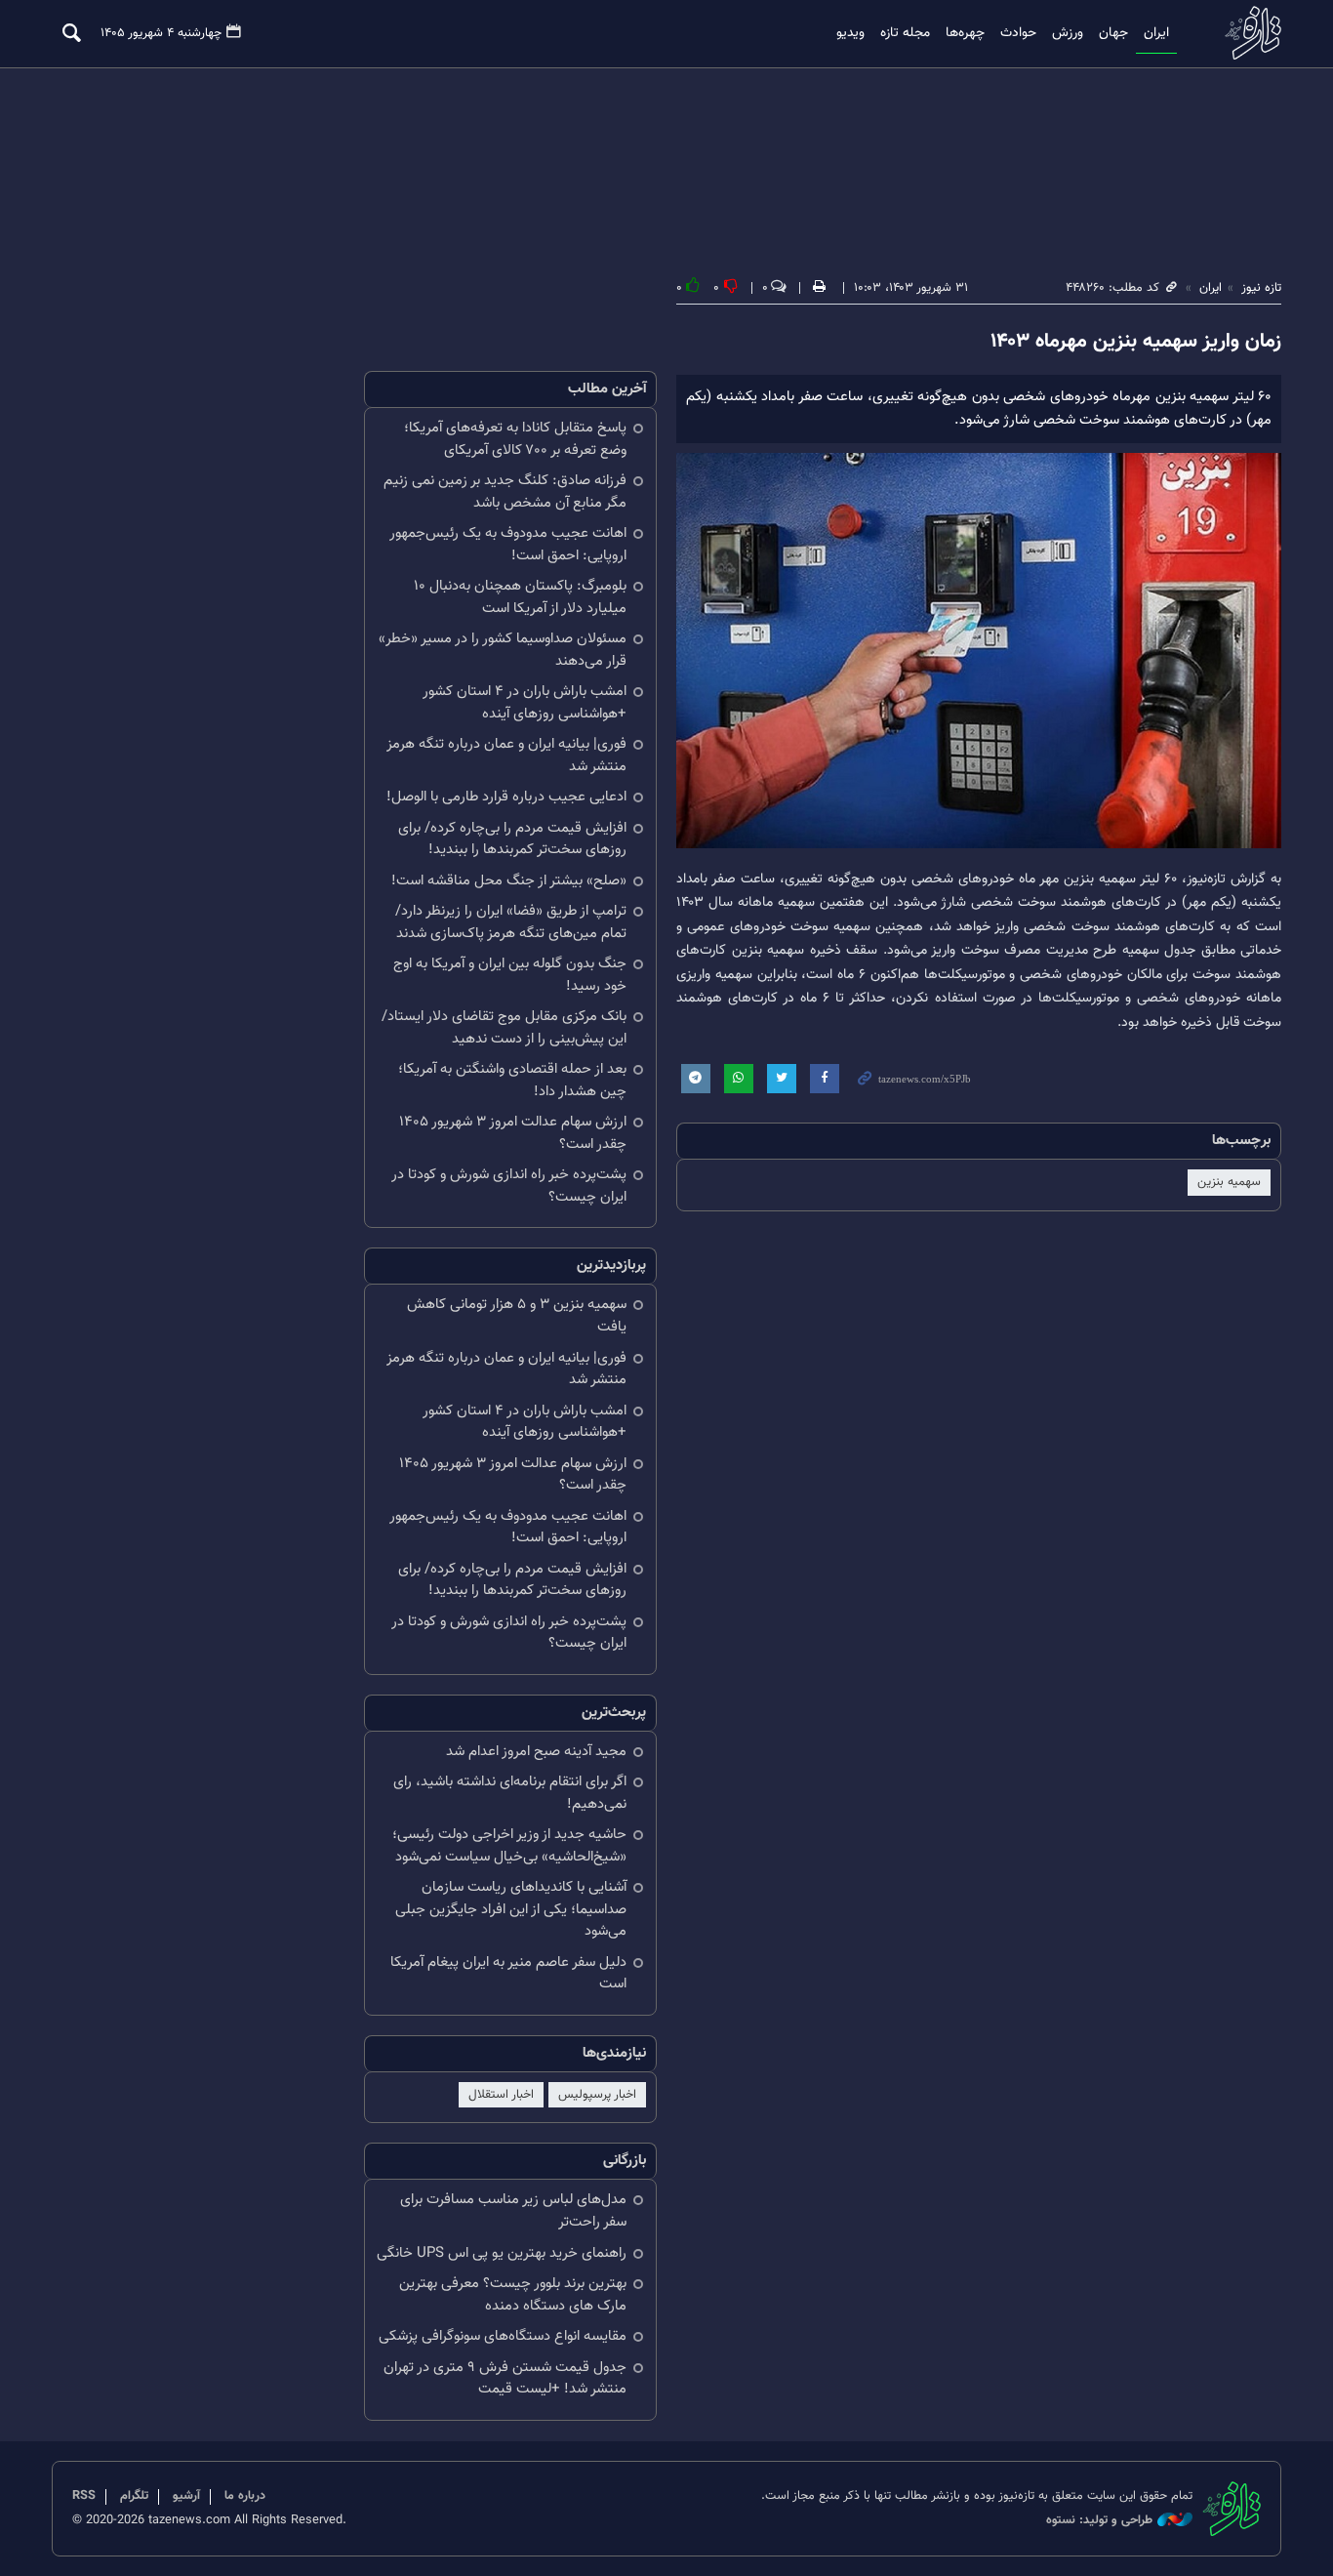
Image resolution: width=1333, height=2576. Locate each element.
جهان (1113, 33)
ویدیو (850, 33)
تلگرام (134, 2496)
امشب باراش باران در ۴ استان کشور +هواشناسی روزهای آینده (525, 703)
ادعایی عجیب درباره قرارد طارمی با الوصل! (506, 797)
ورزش (1068, 33)
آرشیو (186, 2496)
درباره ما (245, 2496)
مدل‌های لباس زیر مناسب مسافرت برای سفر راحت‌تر (513, 2211)
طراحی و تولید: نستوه (1099, 2521)
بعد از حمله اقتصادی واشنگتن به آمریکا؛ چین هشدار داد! (512, 1081)
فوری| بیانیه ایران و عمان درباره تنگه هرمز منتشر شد (506, 756)
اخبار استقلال (501, 2095)
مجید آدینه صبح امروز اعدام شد (536, 1752)
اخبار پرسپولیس (597, 2095)
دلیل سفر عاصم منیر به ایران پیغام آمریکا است (508, 1974)
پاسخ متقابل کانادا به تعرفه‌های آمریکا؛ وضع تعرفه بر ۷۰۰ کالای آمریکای (515, 439)
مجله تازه (905, 33)
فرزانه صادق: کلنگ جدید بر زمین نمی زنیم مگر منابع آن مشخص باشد (505, 492)
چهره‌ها (965, 33)
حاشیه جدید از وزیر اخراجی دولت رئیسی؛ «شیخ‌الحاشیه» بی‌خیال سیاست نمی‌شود (509, 1846)
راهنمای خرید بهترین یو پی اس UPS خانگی (502, 2253)
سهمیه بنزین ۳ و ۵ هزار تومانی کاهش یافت (517, 1316)
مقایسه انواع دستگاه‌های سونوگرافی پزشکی (503, 2336)
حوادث (1018, 33)
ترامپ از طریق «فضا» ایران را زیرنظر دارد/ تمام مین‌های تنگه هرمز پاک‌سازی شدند (511, 922)
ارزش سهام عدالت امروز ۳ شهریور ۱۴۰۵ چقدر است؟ (513, 1133)
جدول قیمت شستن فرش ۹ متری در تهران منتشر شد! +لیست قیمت (505, 2379)
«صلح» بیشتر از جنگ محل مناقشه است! (509, 881)
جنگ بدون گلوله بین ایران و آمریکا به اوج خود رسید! (510, 975)
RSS (84, 2496)
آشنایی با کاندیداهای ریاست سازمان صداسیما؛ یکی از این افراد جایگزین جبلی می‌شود (511, 1909)
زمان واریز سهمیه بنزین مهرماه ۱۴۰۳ (1136, 342)
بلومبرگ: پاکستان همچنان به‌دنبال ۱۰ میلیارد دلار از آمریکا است (520, 597)
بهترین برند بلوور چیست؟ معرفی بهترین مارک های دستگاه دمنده (513, 2295)
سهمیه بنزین (1229, 1182)
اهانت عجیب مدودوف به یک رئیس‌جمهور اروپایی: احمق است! (508, 545)
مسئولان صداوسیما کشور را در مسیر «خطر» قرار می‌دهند (503, 650)
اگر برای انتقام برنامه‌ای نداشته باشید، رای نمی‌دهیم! (510, 1793)
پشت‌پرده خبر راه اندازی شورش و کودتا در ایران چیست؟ (509, 1186)
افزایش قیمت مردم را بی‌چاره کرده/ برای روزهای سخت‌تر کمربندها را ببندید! (512, 839)
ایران (1156, 33)
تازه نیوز (1247, 33)
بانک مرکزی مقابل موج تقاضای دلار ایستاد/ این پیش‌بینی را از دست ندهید (504, 1028)
